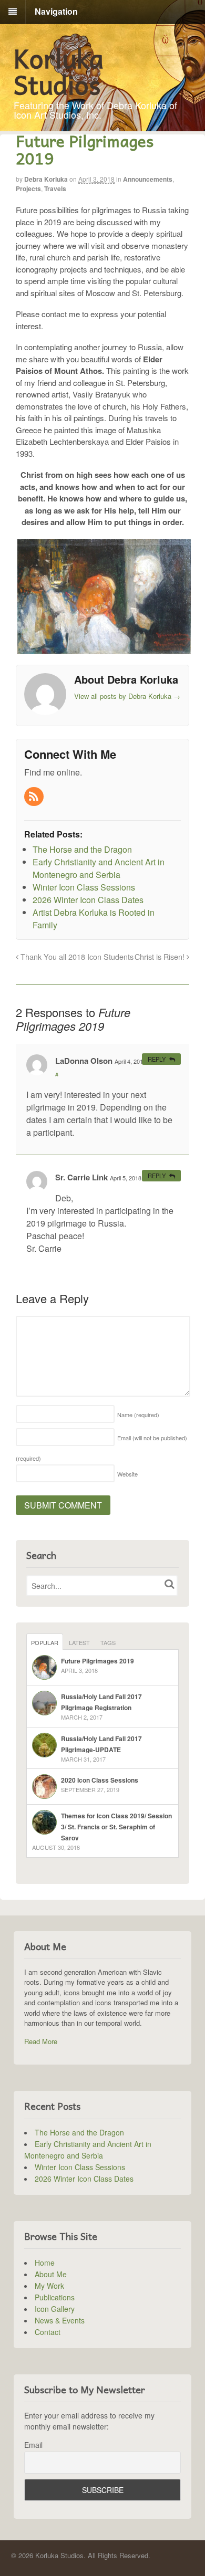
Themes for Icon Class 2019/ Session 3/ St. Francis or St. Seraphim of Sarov (116, 1827)
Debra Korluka (46, 179)
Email (33, 2445)
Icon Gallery (55, 2309)
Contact (48, 2332)
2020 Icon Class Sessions (100, 1780)
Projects (28, 189)
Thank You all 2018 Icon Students (76, 956)
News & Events (60, 2320)
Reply (157, 1059)
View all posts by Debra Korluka (127, 696)
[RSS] (35, 797)
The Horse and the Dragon (79, 2132)
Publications (55, 2297)
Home (45, 2263)
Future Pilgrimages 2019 (98, 1661)
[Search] (169, 1584)
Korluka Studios (59, 71)
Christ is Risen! (161, 956)
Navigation (56, 11)
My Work (49, 2286)
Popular (45, 1642)
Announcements (148, 179)
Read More (41, 2041)
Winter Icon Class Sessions (80, 2167)
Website (127, 1474)
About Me (51, 2274)
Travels (55, 189)
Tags (108, 1642)
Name (138, 1415)
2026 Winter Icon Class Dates (84, 2179)
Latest (79, 1642)
